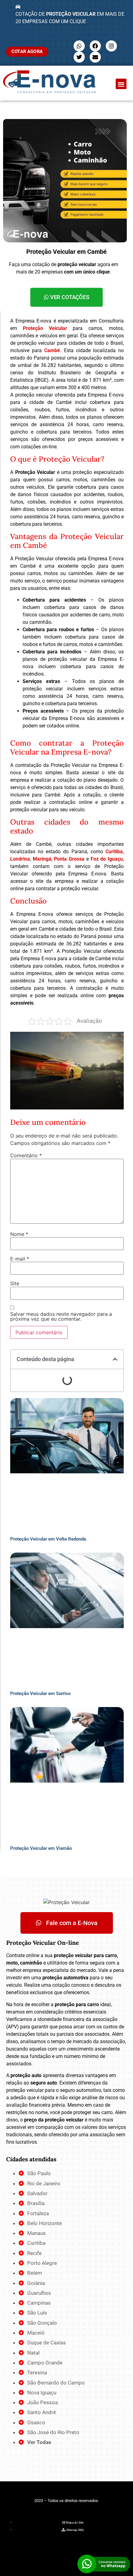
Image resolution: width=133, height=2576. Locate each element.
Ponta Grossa (69, 859)
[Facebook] (95, 46)
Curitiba (114, 852)
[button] (121, 84)
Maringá (42, 859)
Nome (19, 1234)
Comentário (26, 1155)
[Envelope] (95, 57)
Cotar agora (27, 51)
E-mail (20, 1259)
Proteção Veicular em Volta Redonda (48, 1539)
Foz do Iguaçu (107, 859)
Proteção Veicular (45, 328)
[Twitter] (79, 57)
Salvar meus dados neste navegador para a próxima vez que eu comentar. (61, 1316)
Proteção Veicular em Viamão (41, 1848)
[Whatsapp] (79, 46)
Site (15, 1283)
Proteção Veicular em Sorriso (40, 1693)
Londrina (20, 859)
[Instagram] (111, 46)
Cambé (52, 350)
